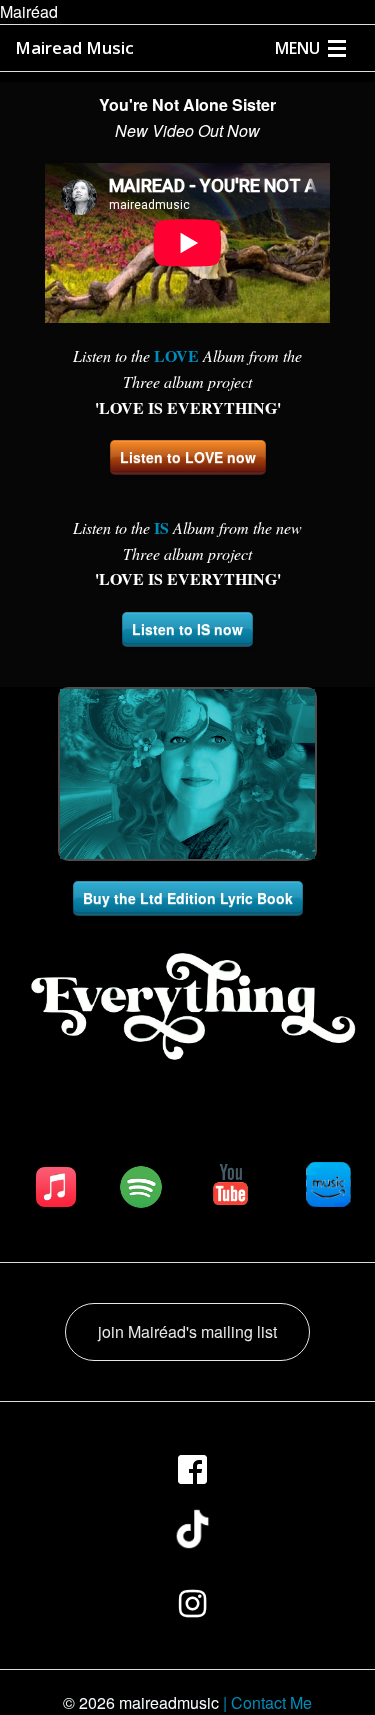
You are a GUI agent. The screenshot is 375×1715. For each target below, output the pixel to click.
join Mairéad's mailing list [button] (187, 1331)
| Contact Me (267, 1702)
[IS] (171, 527)
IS (161, 527)
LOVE (176, 355)
